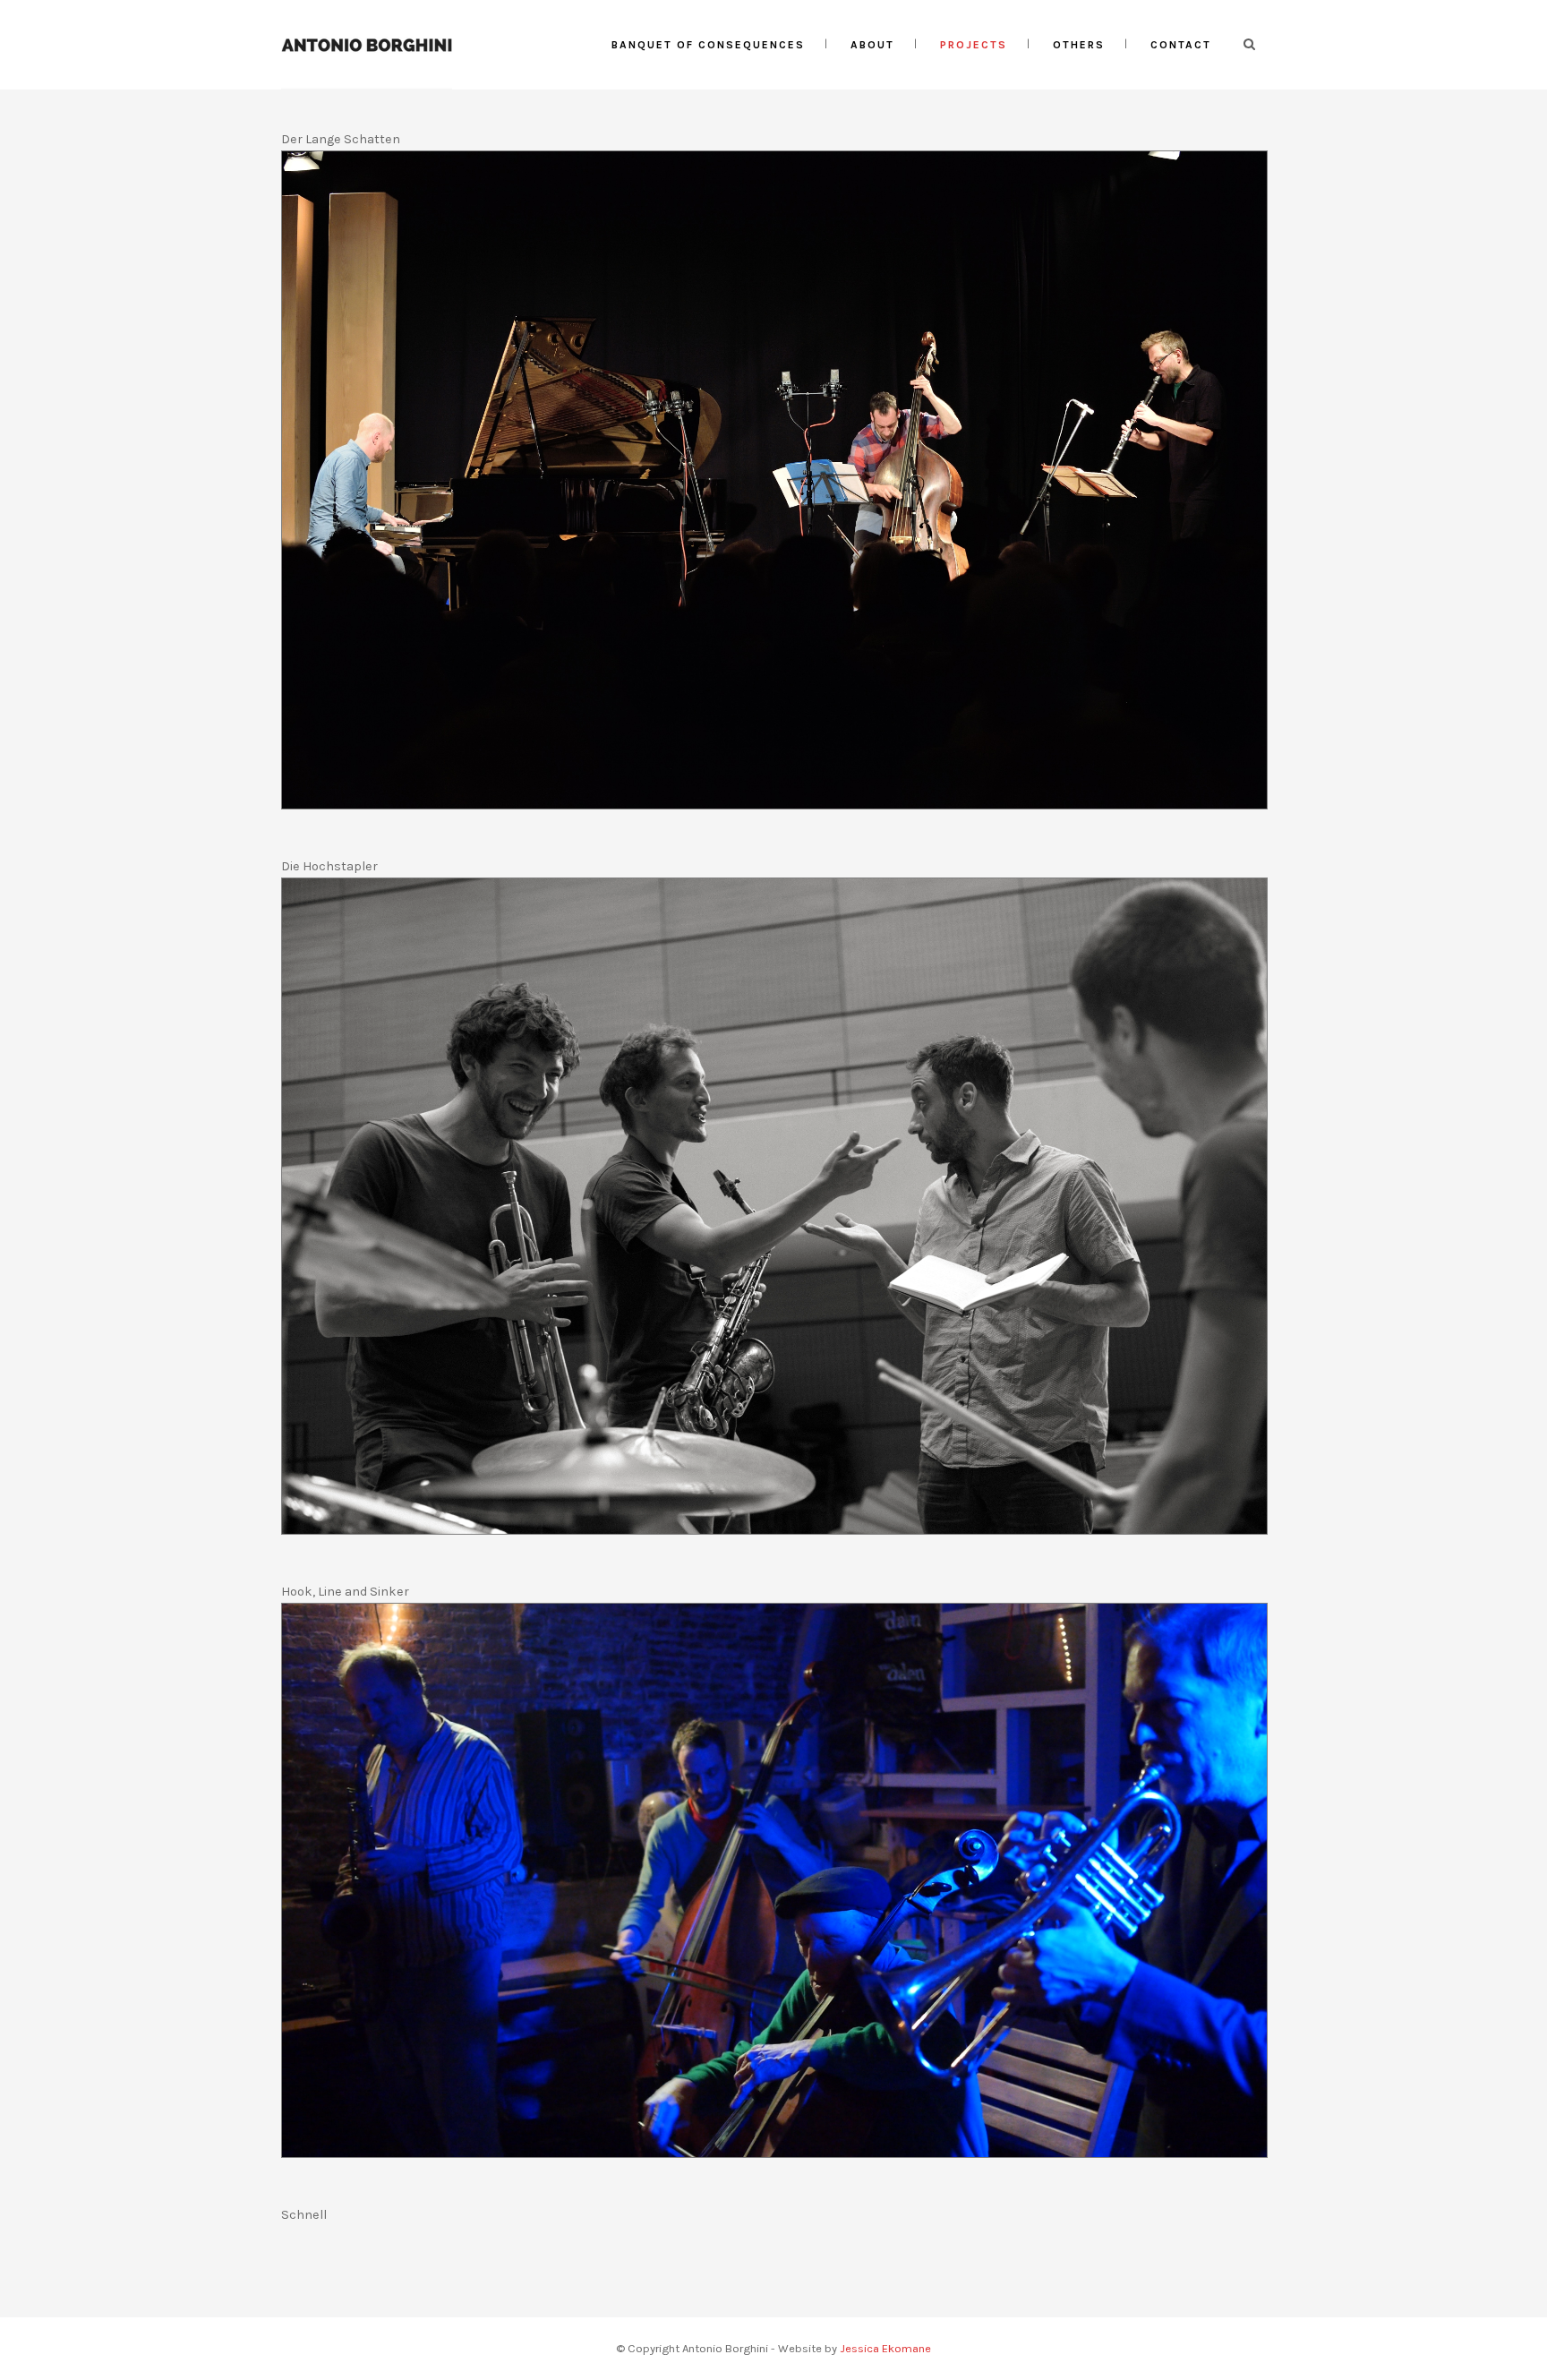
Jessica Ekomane (885, 2348)
